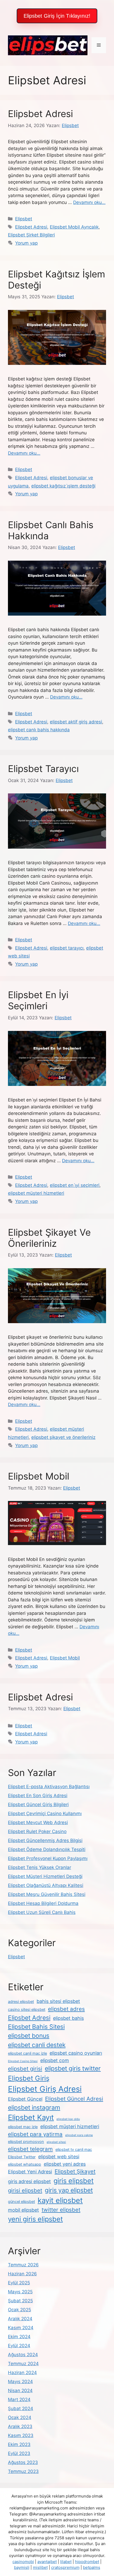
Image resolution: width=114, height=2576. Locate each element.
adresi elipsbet (21, 2002)
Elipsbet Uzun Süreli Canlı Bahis (42, 1912)
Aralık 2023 (20, 2426)
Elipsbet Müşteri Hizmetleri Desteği (45, 1876)
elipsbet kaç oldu (68, 2119)
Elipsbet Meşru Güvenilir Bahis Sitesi (47, 1894)
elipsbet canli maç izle (27, 2053)
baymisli (22, 2567)
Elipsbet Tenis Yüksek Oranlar (40, 1867)
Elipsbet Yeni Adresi (30, 2172)
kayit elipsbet (60, 2200)
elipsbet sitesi (56, 2142)
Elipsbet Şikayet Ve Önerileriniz (49, 1238)
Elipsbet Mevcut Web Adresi (38, 1822)
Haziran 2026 (22, 2274)
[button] (57, 16)
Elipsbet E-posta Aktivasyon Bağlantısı (49, 1787)
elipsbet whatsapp (25, 2164)
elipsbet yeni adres (65, 2164)
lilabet (66, 2562)
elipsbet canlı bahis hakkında (39, 730)
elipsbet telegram (30, 2149)
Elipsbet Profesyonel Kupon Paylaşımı (48, 1858)
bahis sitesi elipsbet (58, 2001)
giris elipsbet (74, 2181)
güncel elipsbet (21, 2202)
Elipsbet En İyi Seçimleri (38, 1000)
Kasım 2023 (21, 2435)
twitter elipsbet (61, 2210)
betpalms (92, 2567)
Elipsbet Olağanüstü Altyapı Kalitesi (46, 1885)
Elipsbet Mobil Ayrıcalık (74, 227)
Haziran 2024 (22, 2373)
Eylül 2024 (19, 2346)
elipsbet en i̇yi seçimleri (75, 1185)
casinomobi (23, 2562)
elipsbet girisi (25, 2069)
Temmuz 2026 (23, 2265)
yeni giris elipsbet (35, 2219)
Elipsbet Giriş (29, 2078)
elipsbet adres (66, 2009)
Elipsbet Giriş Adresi (45, 2089)
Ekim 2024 (19, 2337)
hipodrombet (87, 2562)
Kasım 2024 (21, 2328)
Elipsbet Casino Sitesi (23, 2061)
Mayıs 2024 (20, 2382)
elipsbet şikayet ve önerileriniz (63, 1437)
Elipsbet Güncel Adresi (74, 2099)
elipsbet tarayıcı (67, 948)
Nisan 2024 (20, 2391)
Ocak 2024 (20, 2417)
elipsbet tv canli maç (74, 2150)
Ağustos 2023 (23, 2462)
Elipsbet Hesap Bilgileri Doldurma (43, 1903)
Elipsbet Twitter (22, 2157)
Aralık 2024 (20, 2319)
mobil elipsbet (23, 2210)
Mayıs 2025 (20, 2292)
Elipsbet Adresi (40, 114)
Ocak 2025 (19, 2310)
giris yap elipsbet (69, 2190)
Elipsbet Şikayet (75, 2171)
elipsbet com (55, 2060)
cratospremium (65, 2567)
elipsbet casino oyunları (76, 2053)
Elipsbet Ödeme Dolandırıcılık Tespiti (47, 1849)
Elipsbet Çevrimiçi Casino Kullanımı (45, 1814)
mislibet (40, 2567)
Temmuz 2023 (23, 2471)
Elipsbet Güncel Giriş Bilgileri (38, 1805)
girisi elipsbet (25, 2190)
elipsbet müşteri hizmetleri (36, 1193)
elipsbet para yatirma (35, 2134)
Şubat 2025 (20, 2301)
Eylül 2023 (19, 2453)
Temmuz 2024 (23, 2364)
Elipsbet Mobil (39, 1476)
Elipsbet (24, 219)
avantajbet (47, 2562)
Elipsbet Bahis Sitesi (36, 2027)
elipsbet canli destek (37, 2045)
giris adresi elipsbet (29, 2181)
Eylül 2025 (19, 2283)
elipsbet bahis (68, 2018)
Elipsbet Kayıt (31, 2117)
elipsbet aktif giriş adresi (76, 722)
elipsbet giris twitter (73, 2068)
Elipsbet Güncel (25, 2099)
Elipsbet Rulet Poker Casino (37, 1831)
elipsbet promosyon (26, 2142)
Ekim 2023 (19, 2444)
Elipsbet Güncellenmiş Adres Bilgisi (45, 1840)
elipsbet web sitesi (59, 2157)
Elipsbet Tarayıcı (43, 769)
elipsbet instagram (34, 2108)
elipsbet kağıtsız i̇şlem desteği (63, 486)
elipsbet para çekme (79, 2135)
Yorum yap (26, 243)
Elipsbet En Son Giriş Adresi (38, 1796)
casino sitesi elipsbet (27, 2010)
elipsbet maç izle (23, 2127)
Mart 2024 (19, 2400)
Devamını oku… (89, 202)
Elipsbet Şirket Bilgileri (31, 235)
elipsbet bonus (29, 2036)
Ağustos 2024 (23, 2355)
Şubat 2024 (21, 2408)
